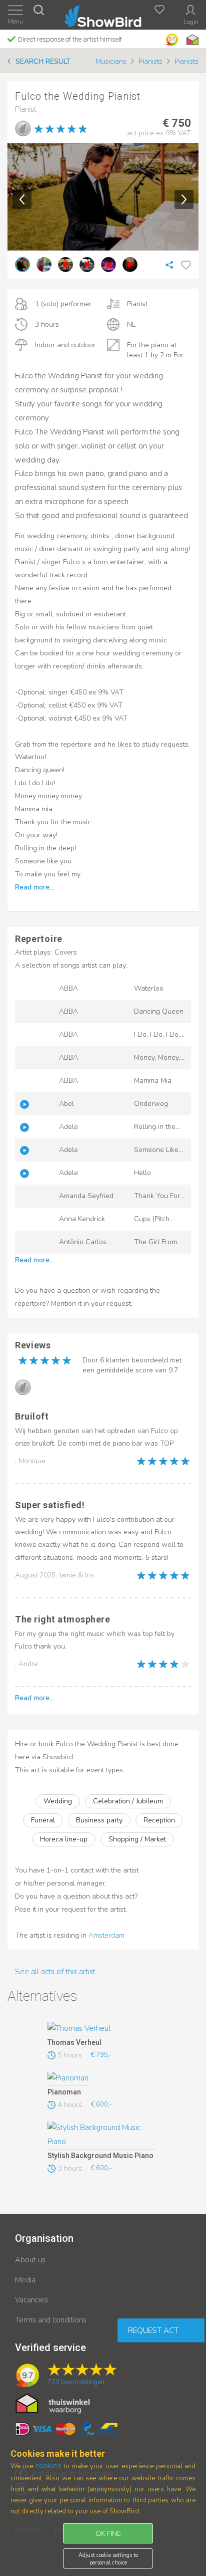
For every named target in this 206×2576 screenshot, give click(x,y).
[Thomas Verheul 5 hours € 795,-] (101, 2029)
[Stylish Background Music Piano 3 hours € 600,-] (101, 2136)
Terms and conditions (51, 2320)
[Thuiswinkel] (191, 40)
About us (30, 2260)
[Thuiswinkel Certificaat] (53, 2403)
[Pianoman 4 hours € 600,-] (101, 2079)
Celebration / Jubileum (128, 1801)
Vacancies (31, 2300)
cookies (48, 2466)
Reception (159, 1820)
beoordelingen (76, 2382)
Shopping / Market (137, 1839)
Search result (43, 61)
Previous (22, 199)
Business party (99, 1820)
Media (25, 2280)
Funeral (43, 1820)
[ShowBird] (103, 14)
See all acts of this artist (55, 1972)
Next (184, 199)
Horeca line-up (64, 1839)
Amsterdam (106, 1935)
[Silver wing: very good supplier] (23, 128)
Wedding (58, 1801)
